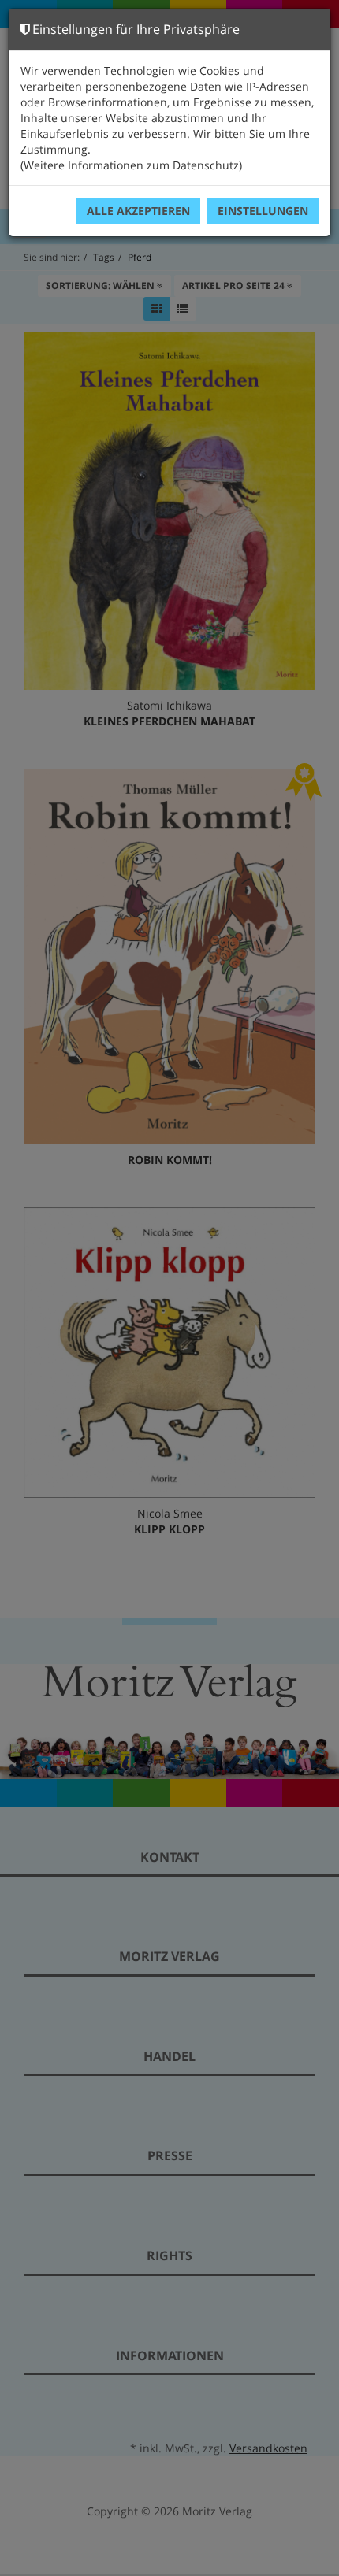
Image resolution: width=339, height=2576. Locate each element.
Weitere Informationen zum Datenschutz (131, 165)
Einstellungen (263, 211)
